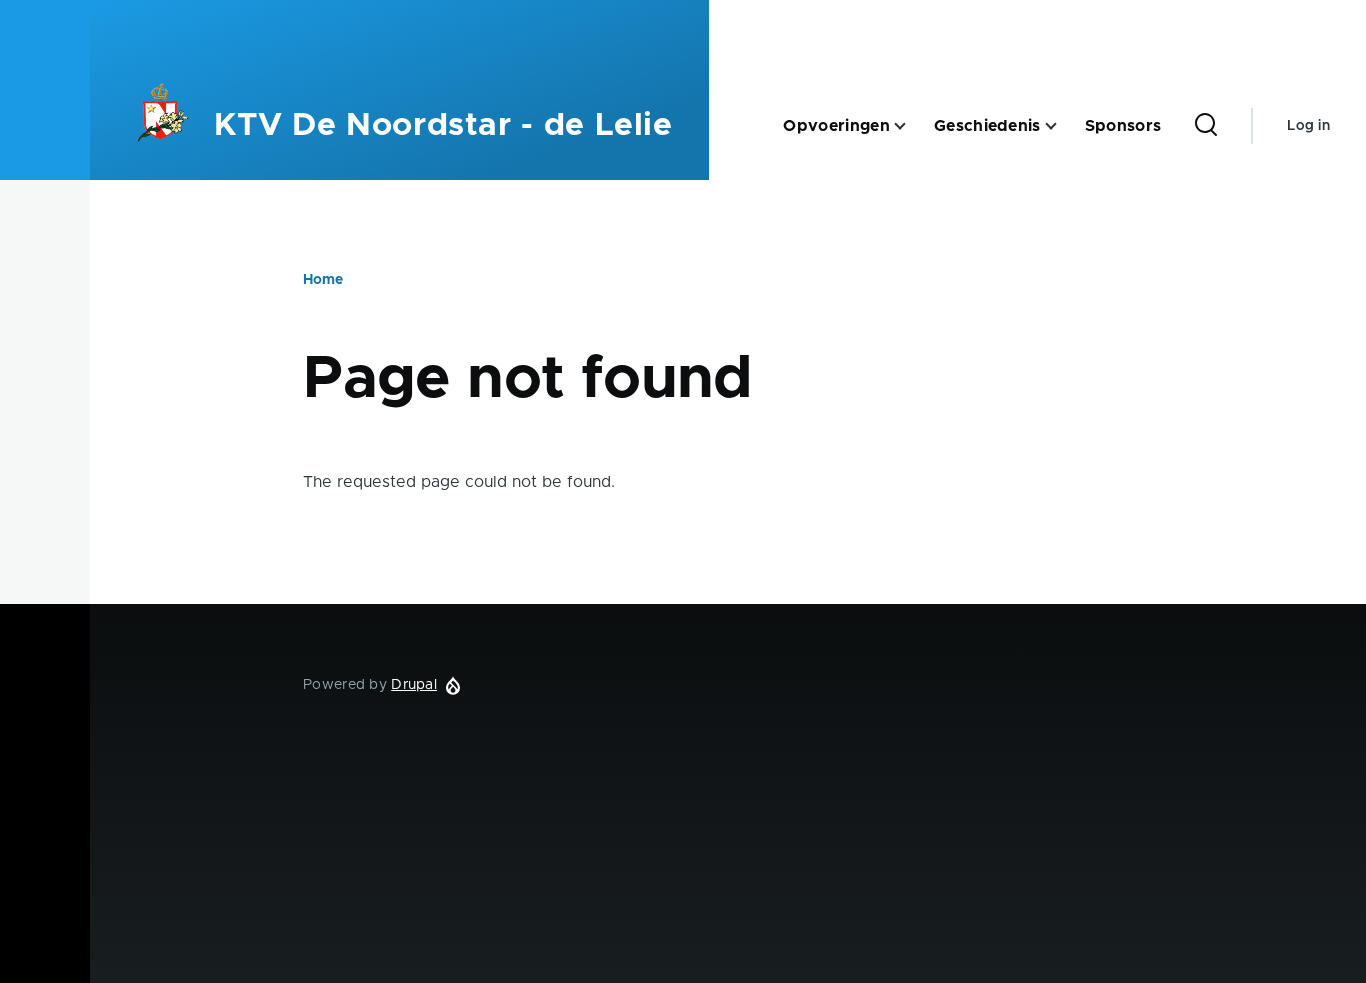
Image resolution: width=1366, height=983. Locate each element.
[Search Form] (1206, 126)
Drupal (414, 685)
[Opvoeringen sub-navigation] (912, 126)
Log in (1308, 126)
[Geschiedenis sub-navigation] (1063, 126)
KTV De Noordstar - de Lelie (443, 126)
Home (323, 280)
